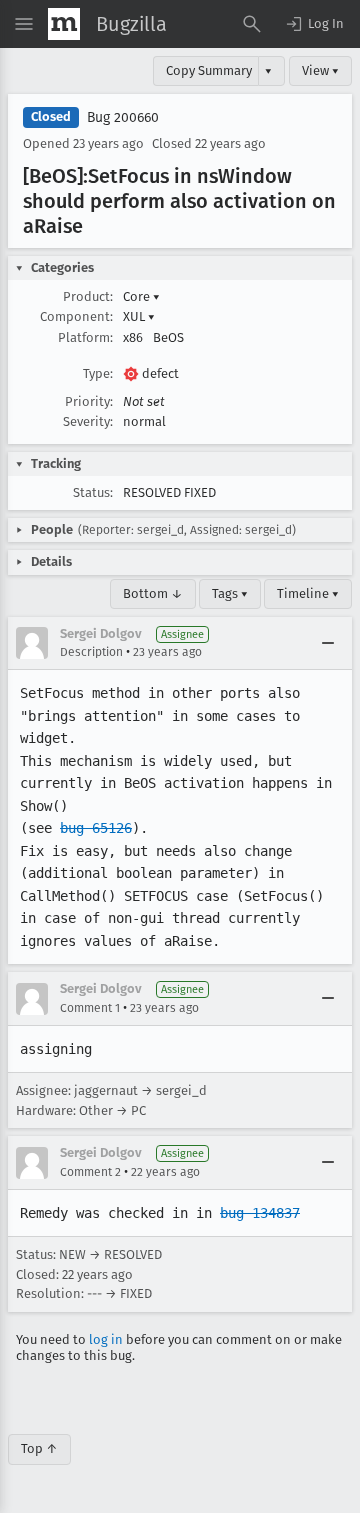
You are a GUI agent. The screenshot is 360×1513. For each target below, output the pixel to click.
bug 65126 (96, 828)
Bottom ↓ (153, 593)
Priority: (89, 401)
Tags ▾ (230, 593)
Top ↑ (39, 1448)
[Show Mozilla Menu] (64, 24)
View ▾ (320, 70)
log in (106, 1339)
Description (91, 652)
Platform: (85, 337)
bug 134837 (260, 1213)
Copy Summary (209, 70)
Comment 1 (90, 1008)
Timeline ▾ (308, 593)
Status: (93, 492)
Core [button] (141, 296)
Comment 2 (90, 1172)
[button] (314, 24)
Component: (76, 316)
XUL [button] (139, 316)
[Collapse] (328, 643)
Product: (88, 296)
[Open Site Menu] (24, 24)
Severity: (88, 421)
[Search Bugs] (252, 24)
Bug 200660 (123, 117)
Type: (98, 373)
